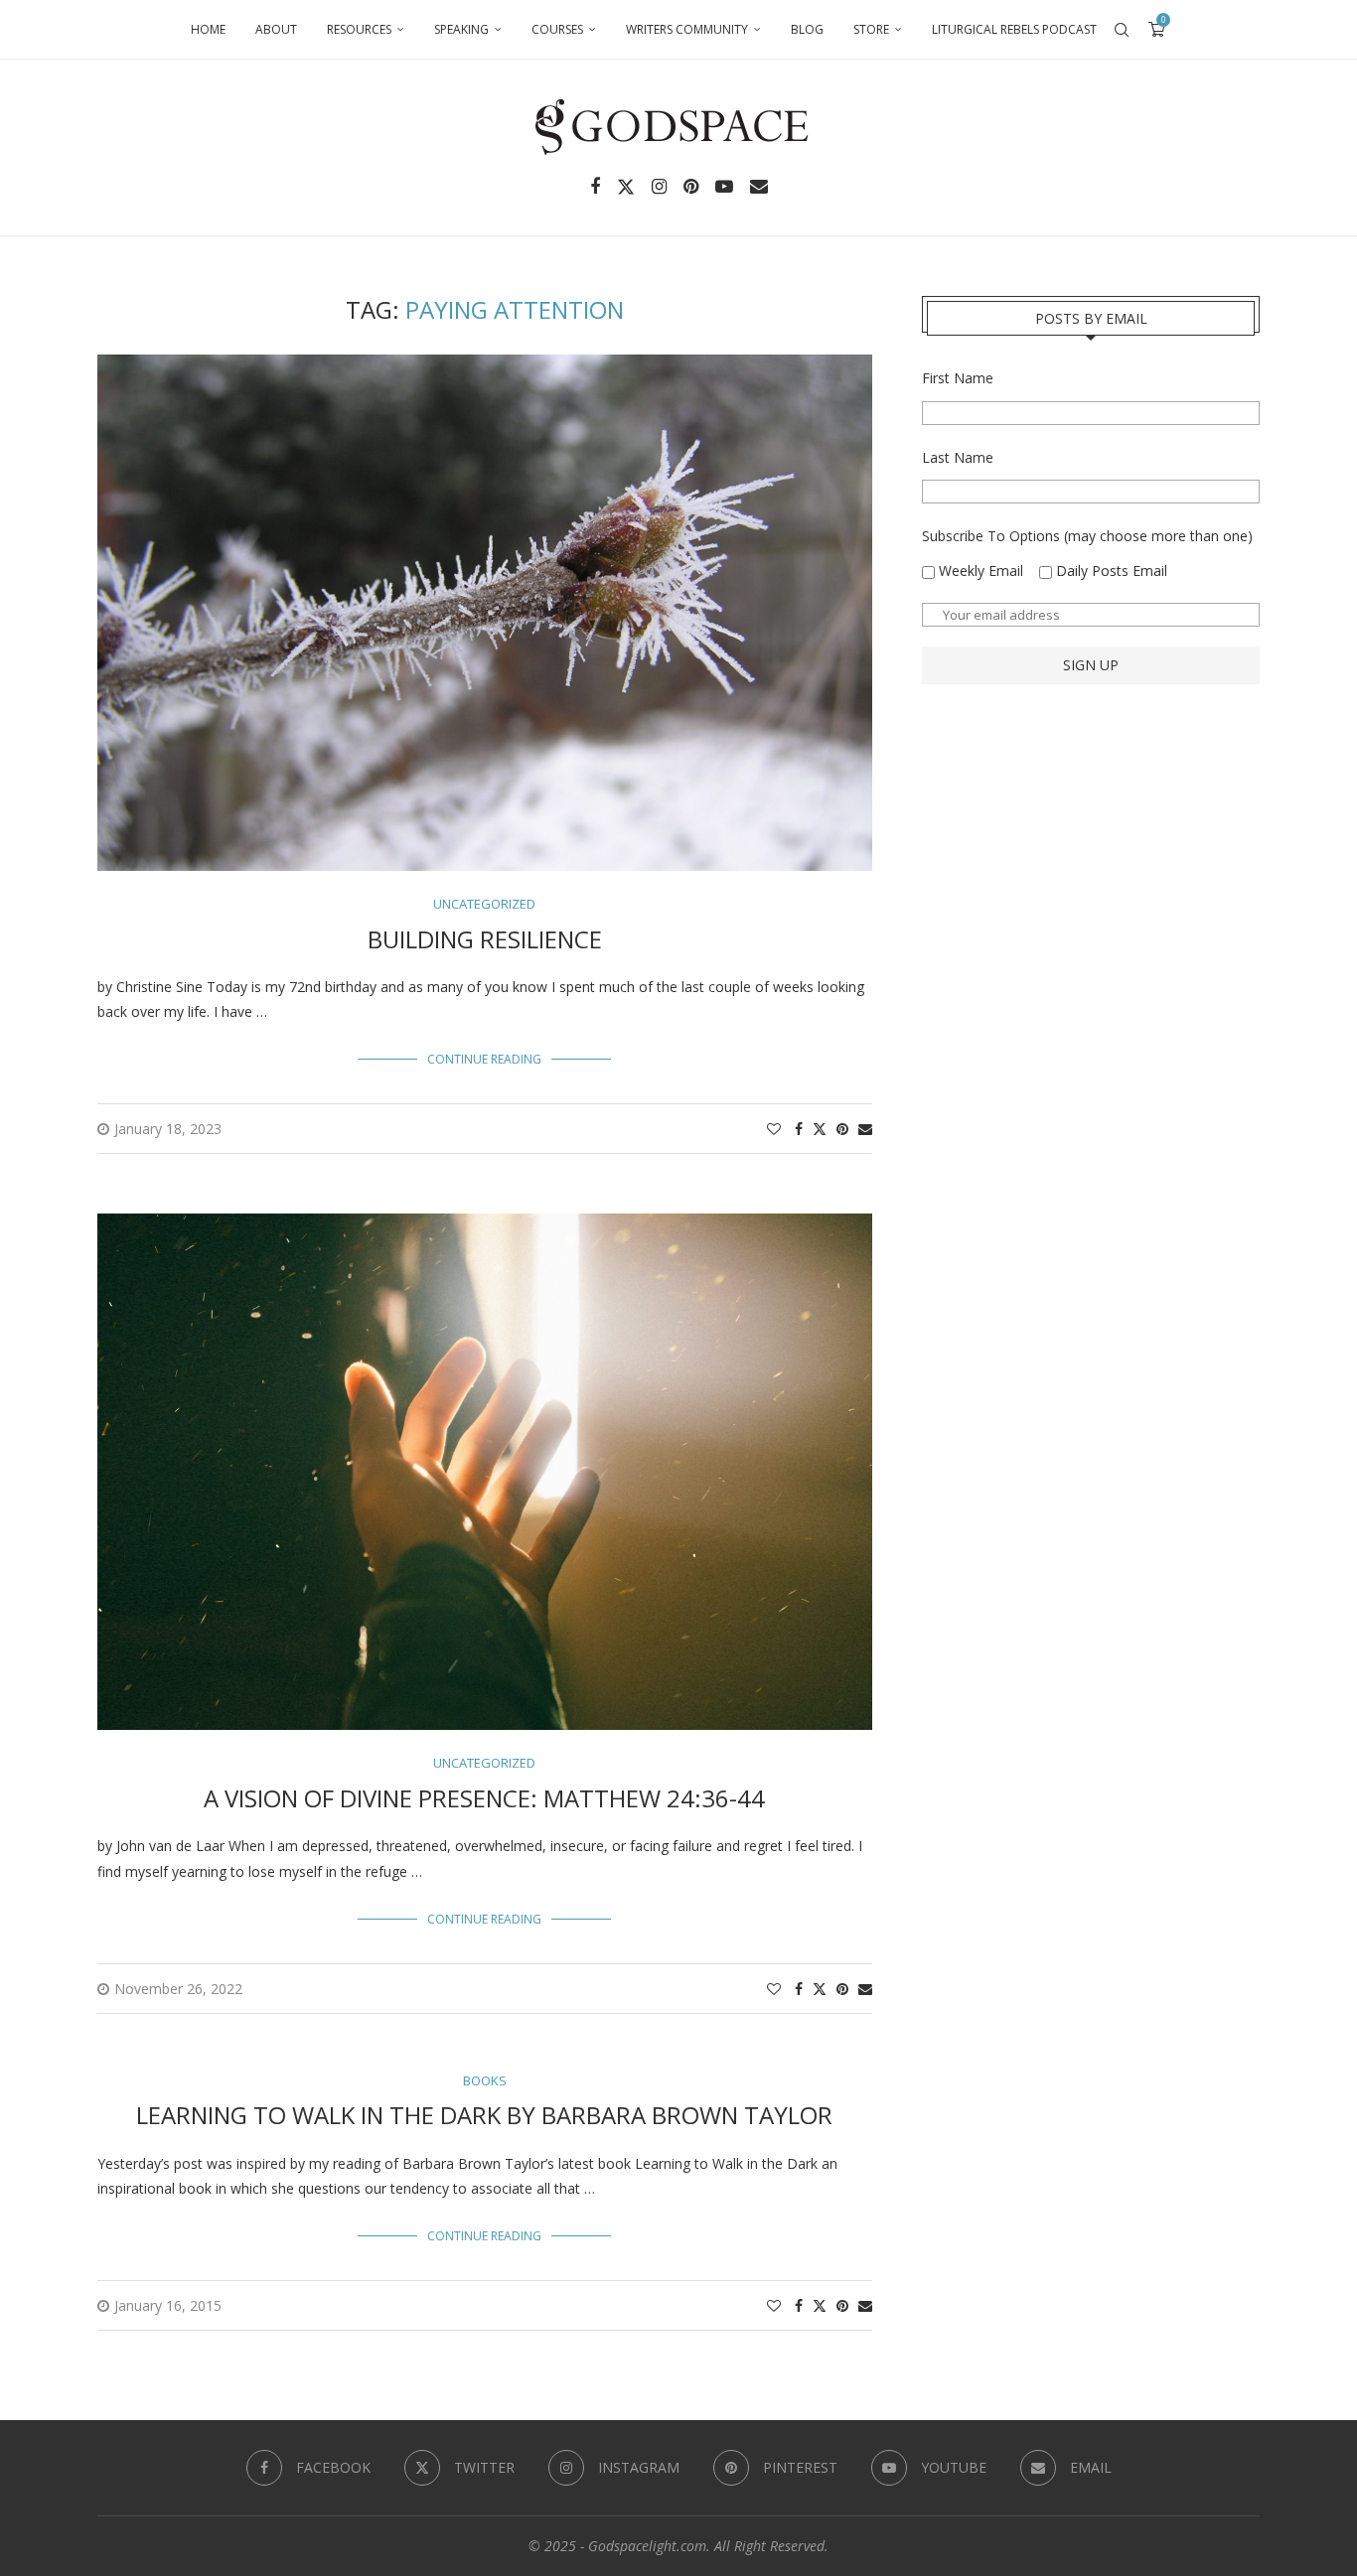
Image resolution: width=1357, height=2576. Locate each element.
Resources (359, 29)
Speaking (461, 29)
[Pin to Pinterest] (842, 1129)
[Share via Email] (865, 1129)
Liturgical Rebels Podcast (1014, 29)
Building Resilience (485, 939)
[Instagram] (659, 187)
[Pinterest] (691, 187)
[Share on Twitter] (820, 1129)
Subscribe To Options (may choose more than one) (1087, 536)
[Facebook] (595, 187)
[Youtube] (724, 187)
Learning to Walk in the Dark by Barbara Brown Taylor (484, 2115)
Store (871, 29)
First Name (958, 378)
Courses (557, 29)
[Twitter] (626, 187)
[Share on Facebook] (799, 1129)
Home (208, 29)
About (276, 29)
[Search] (1122, 30)
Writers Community (687, 29)
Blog (807, 29)
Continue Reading (484, 1059)
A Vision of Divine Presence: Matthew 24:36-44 (484, 1798)
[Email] (759, 187)
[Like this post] (774, 1129)
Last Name (958, 457)
